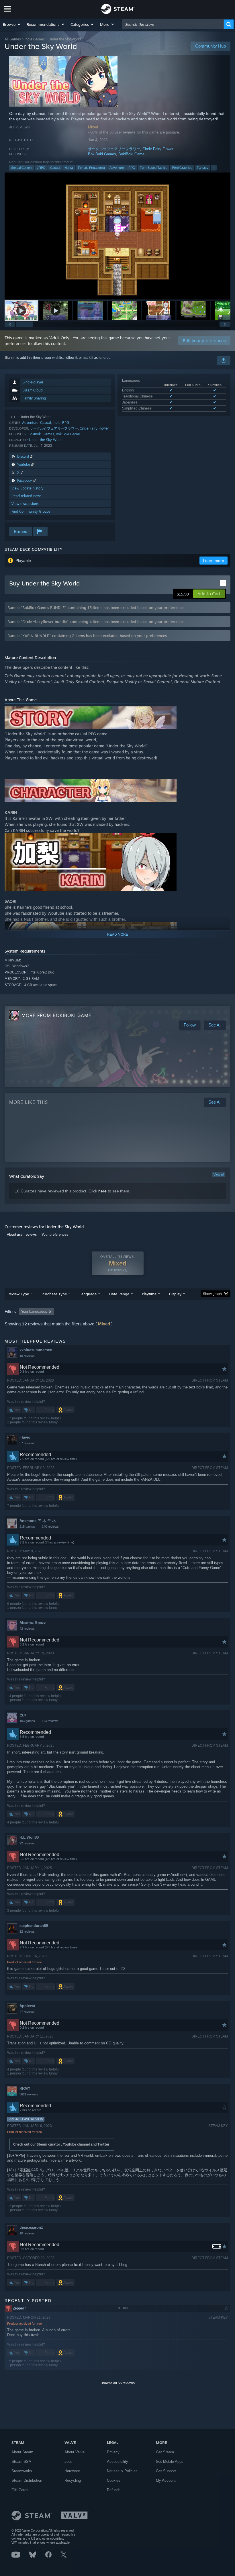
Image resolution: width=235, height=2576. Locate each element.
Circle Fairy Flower (158, 149)
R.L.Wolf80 (29, 1837)
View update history (28, 488)
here (102, 1191)
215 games (27, 1527)
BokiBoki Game (131, 154)
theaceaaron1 (31, 2227)
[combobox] (173, 24)
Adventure (117, 168)
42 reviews (27, 1629)
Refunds (114, 2490)
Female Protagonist (91, 168)
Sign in (10, 358)
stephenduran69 (34, 1926)
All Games (13, 39)
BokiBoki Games (102, 154)
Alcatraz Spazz (33, 1623)
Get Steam (165, 2452)
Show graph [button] (212, 1294)
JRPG (41, 168)
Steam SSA (21, 2462)
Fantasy (203, 168)
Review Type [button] (18, 1294)
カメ (23, 1715)
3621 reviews (29, 2094)
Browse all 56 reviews (118, 2383)
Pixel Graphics (182, 168)
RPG (132, 168)
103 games (27, 1721)
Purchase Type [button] (54, 1294)
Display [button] (175, 1294)
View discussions (25, 504)
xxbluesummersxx (36, 1350)
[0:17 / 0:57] (117, 236)
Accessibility (117, 2462)
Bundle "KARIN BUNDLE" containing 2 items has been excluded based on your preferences (87, 636)
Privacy (113, 2452)
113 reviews (50, 1721)
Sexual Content (22, 168)
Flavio (25, 1437)
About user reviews (22, 1235)
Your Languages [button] (34, 1312)
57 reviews (27, 1443)
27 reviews (27, 2012)
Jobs (68, 2462)
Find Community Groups (31, 511)
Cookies (114, 2480)
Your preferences (55, 1235)
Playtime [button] (149, 1294)
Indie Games (35, 39)
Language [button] (88, 1294)
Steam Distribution (27, 2480)
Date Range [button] (119, 1294)
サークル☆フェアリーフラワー (114, 149)
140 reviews (50, 1527)
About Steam (22, 2452)
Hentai (69, 168)
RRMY (25, 2088)
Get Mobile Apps (170, 2462)
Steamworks (22, 2471)
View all (219, 1174)
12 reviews (27, 1931)
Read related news (27, 496)
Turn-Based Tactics (154, 168)
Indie (57, 423)
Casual (55, 168)
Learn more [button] (214, 561)
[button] (12, 24)
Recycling (73, 2480)
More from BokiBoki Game (56, 1015)
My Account (166, 2480)
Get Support (166, 2471)
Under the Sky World (46, 440)
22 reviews (27, 1843)
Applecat (27, 2006)
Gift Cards (20, 2490)
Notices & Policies (122, 2471)
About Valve (75, 2452)
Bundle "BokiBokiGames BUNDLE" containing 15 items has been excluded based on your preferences (96, 608)
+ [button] (214, 168)
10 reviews (27, 1356)
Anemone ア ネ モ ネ (38, 1521)
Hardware (72, 2471)
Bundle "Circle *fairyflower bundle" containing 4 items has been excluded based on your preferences (96, 622)
